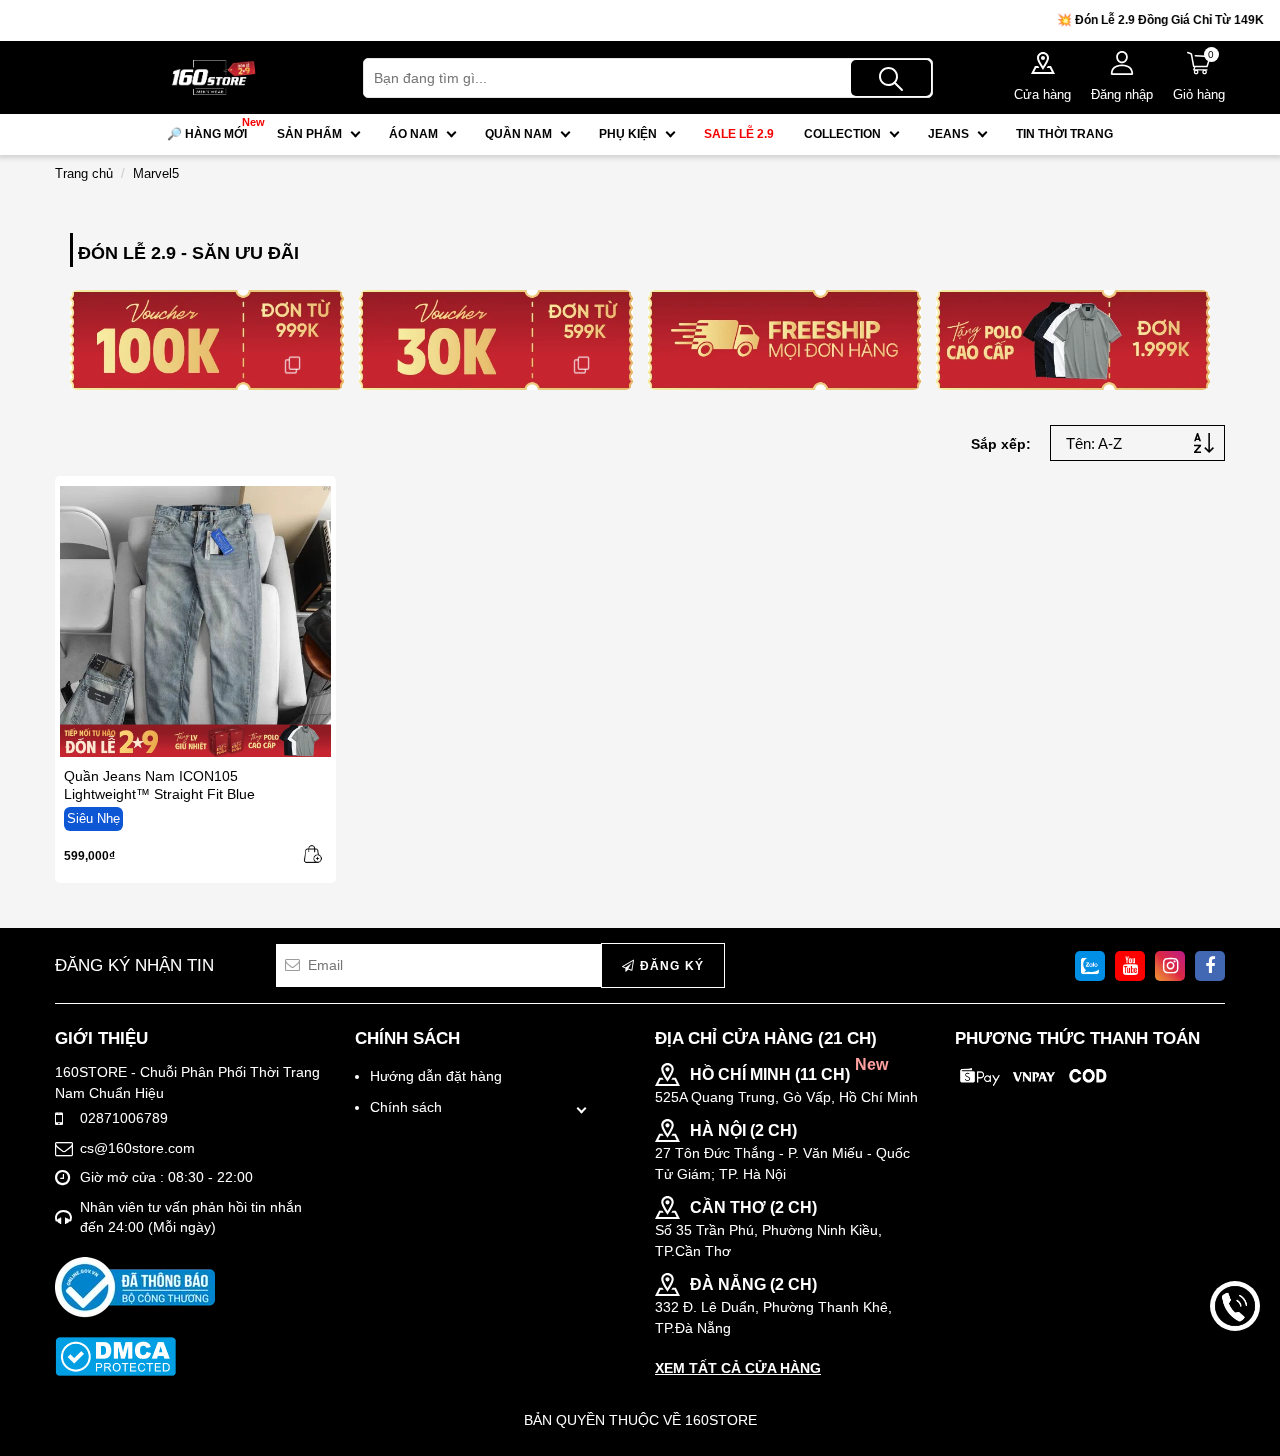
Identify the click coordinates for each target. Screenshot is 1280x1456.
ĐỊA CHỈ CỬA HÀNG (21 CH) (766, 1038)
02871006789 (124, 1118)
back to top (1235, 1374)
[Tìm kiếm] (891, 78)
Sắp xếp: (1001, 444)
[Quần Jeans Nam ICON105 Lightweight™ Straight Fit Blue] (195, 621)
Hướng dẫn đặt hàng (436, 1076)
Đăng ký (669, 966)
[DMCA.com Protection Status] (115, 1356)
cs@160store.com (137, 1148)
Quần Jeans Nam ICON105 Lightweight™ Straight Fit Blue (159, 785)
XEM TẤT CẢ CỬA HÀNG (738, 1368)
